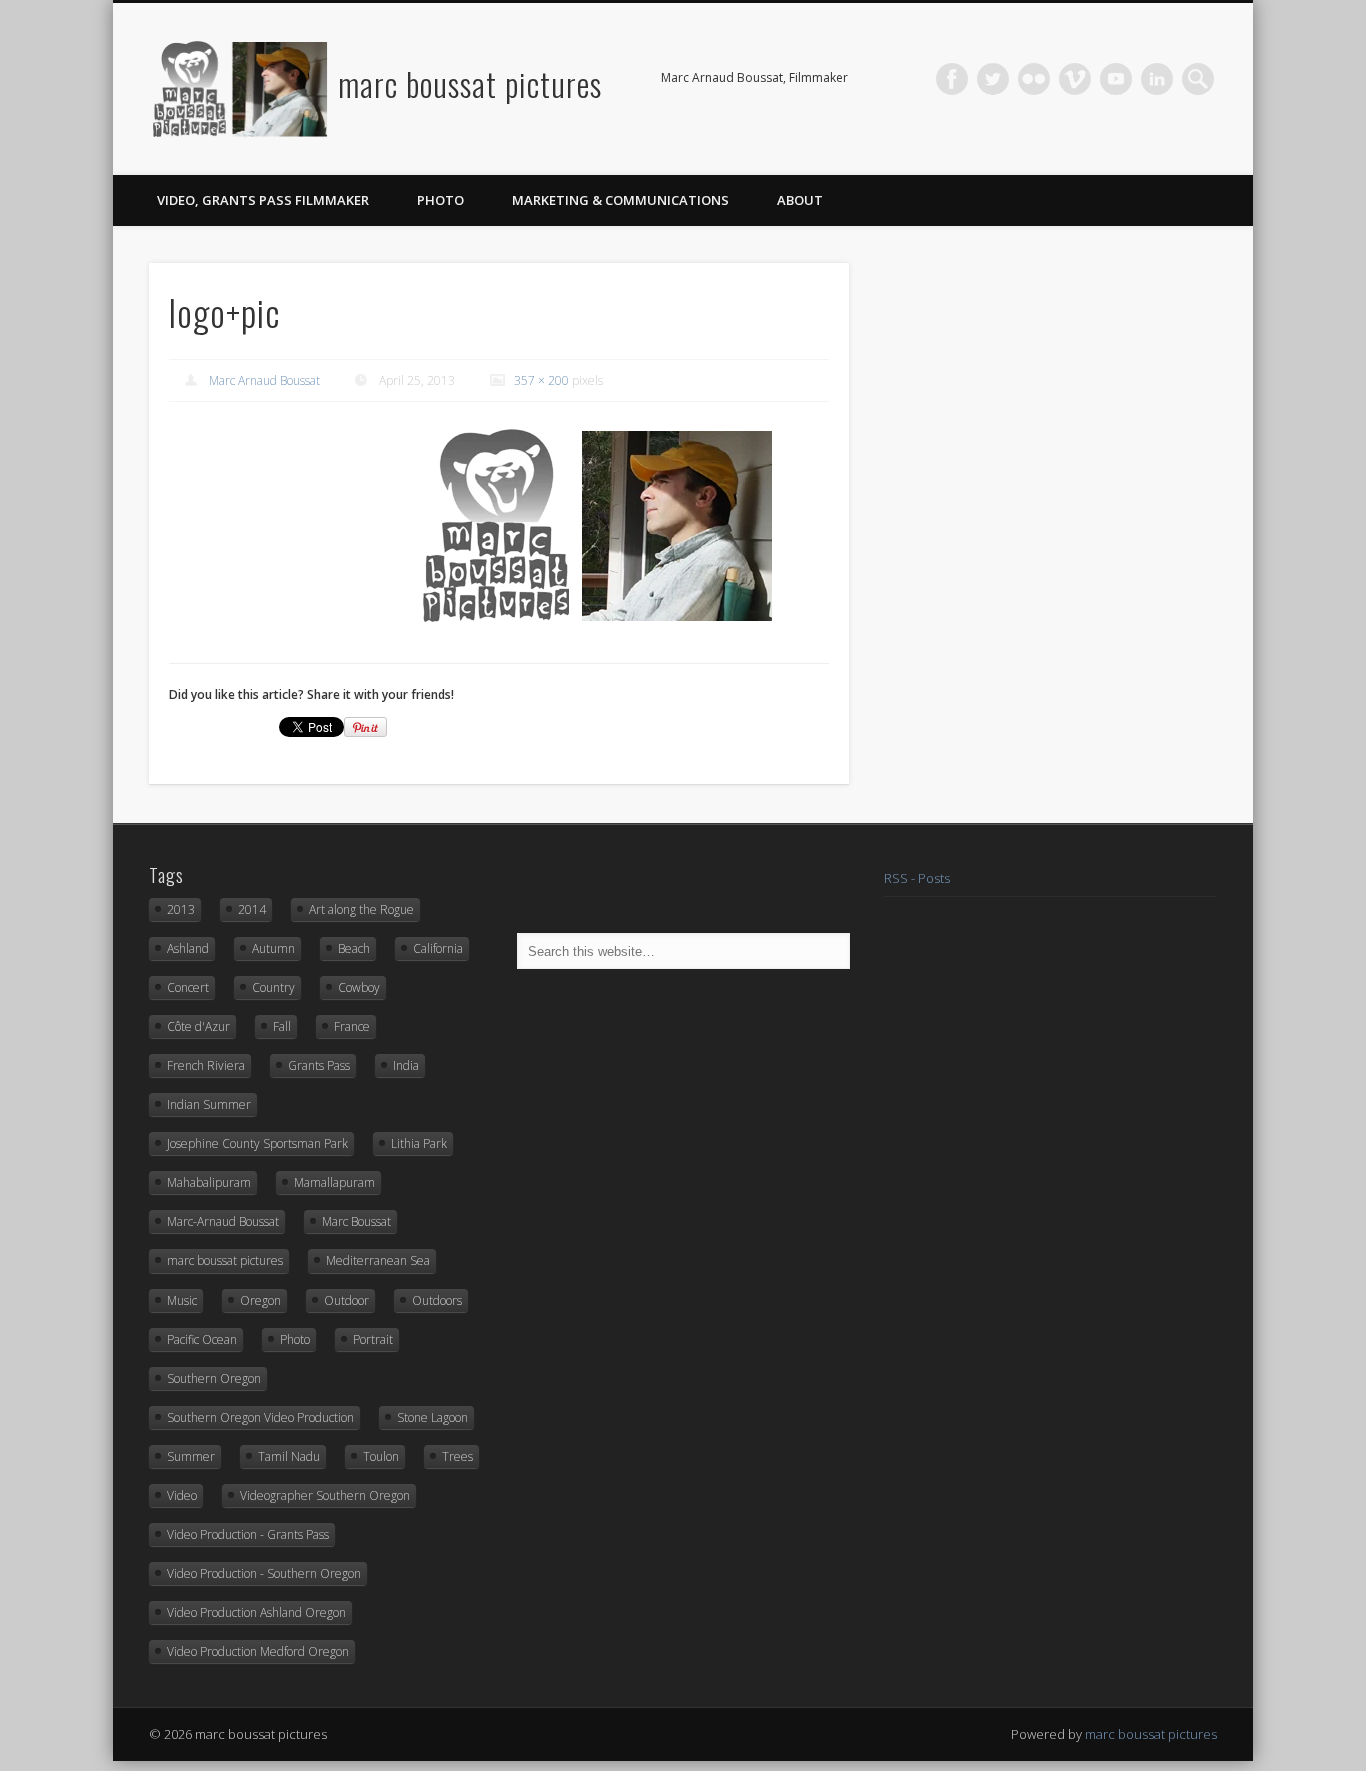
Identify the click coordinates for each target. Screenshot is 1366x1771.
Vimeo (1075, 79)
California (438, 948)
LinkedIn (1157, 79)
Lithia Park (419, 1143)
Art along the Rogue (361, 909)
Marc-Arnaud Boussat (223, 1221)
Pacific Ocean (202, 1339)
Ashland (188, 948)
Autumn (273, 948)
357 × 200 (541, 380)
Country (273, 987)
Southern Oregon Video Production (260, 1417)
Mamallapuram (334, 1182)
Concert (188, 987)
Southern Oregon (214, 1378)
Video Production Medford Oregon (258, 1651)
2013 (181, 909)
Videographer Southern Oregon (325, 1495)
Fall (282, 1026)
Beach (354, 948)
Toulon (381, 1456)
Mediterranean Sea (378, 1260)
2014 (252, 909)
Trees (457, 1456)
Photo (440, 200)
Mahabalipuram (209, 1182)
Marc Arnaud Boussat (264, 380)
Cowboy (359, 987)
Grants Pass (319, 1065)
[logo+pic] (600, 526)
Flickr (1034, 79)
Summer (191, 1456)
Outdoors (437, 1300)
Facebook (952, 79)
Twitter (993, 79)
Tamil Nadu (289, 1456)
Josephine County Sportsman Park (257, 1143)
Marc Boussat (356, 1221)
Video (182, 1495)
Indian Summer (209, 1104)
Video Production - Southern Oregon (264, 1573)
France (352, 1026)
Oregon (260, 1300)
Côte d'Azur (198, 1026)
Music (182, 1300)
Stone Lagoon (432, 1417)
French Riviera (206, 1065)
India (406, 1065)
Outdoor (346, 1300)
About (800, 200)
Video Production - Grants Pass (248, 1534)
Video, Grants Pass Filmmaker (263, 200)
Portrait (373, 1339)
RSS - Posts (917, 878)
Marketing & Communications (620, 200)
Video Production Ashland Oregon (256, 1612)
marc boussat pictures (470, 83)
